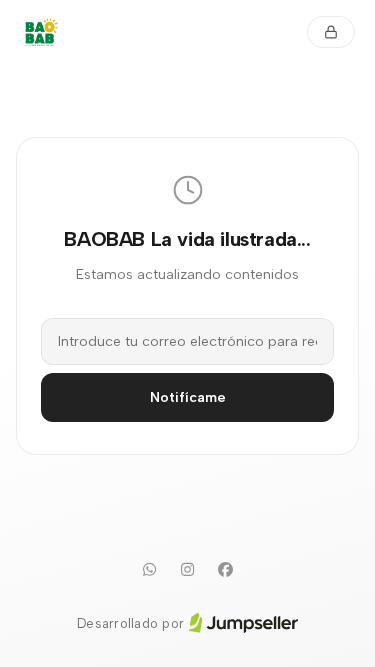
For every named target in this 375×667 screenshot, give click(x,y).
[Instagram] (188, 570)
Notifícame (188, 397)
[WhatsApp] (150, 570)
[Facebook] (226, 570)
